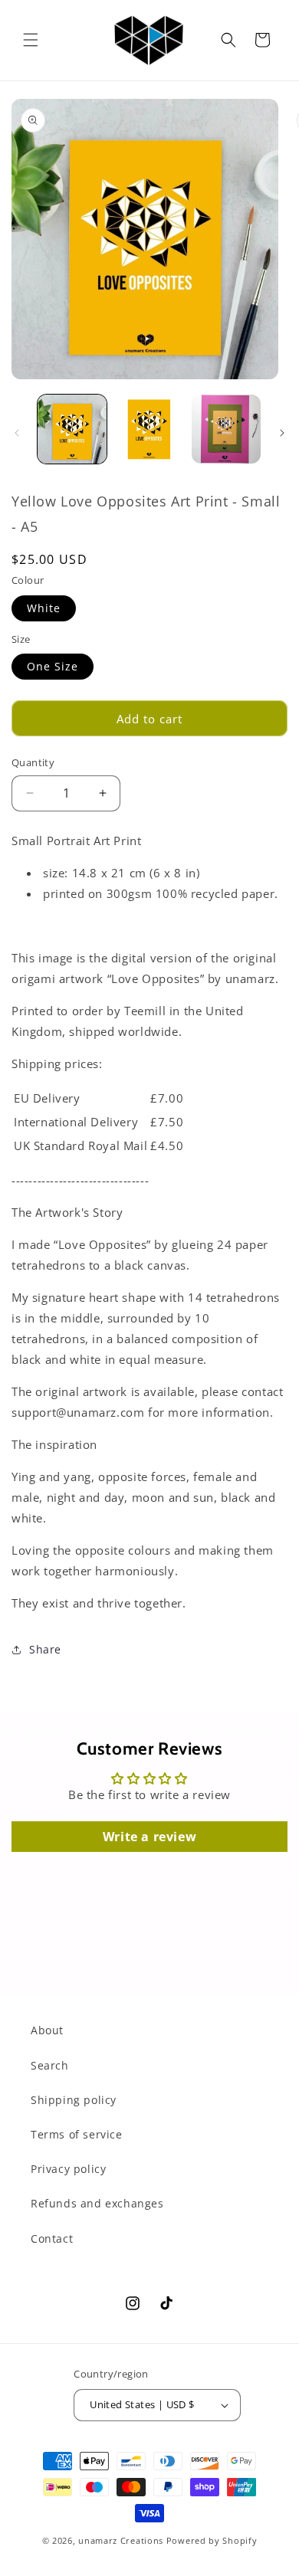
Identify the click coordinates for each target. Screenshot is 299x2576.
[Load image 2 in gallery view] (149, 429)
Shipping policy (74, 2100)
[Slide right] (282, 433)
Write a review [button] (149, 1837)
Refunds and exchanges (97, 2203)
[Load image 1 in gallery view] (72, 429)
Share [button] (45, 1649)
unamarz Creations (121, 2540)
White (44, 608)
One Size (53, 666)
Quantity (33, 762)
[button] (31, 40)
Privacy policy (68, 2169)
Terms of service (77, 2134)
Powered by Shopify (212, 2540)
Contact (52, 2238)
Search (50, 2065)
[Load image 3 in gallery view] (226, 429)
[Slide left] (17, 433)
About (47, 2030)
